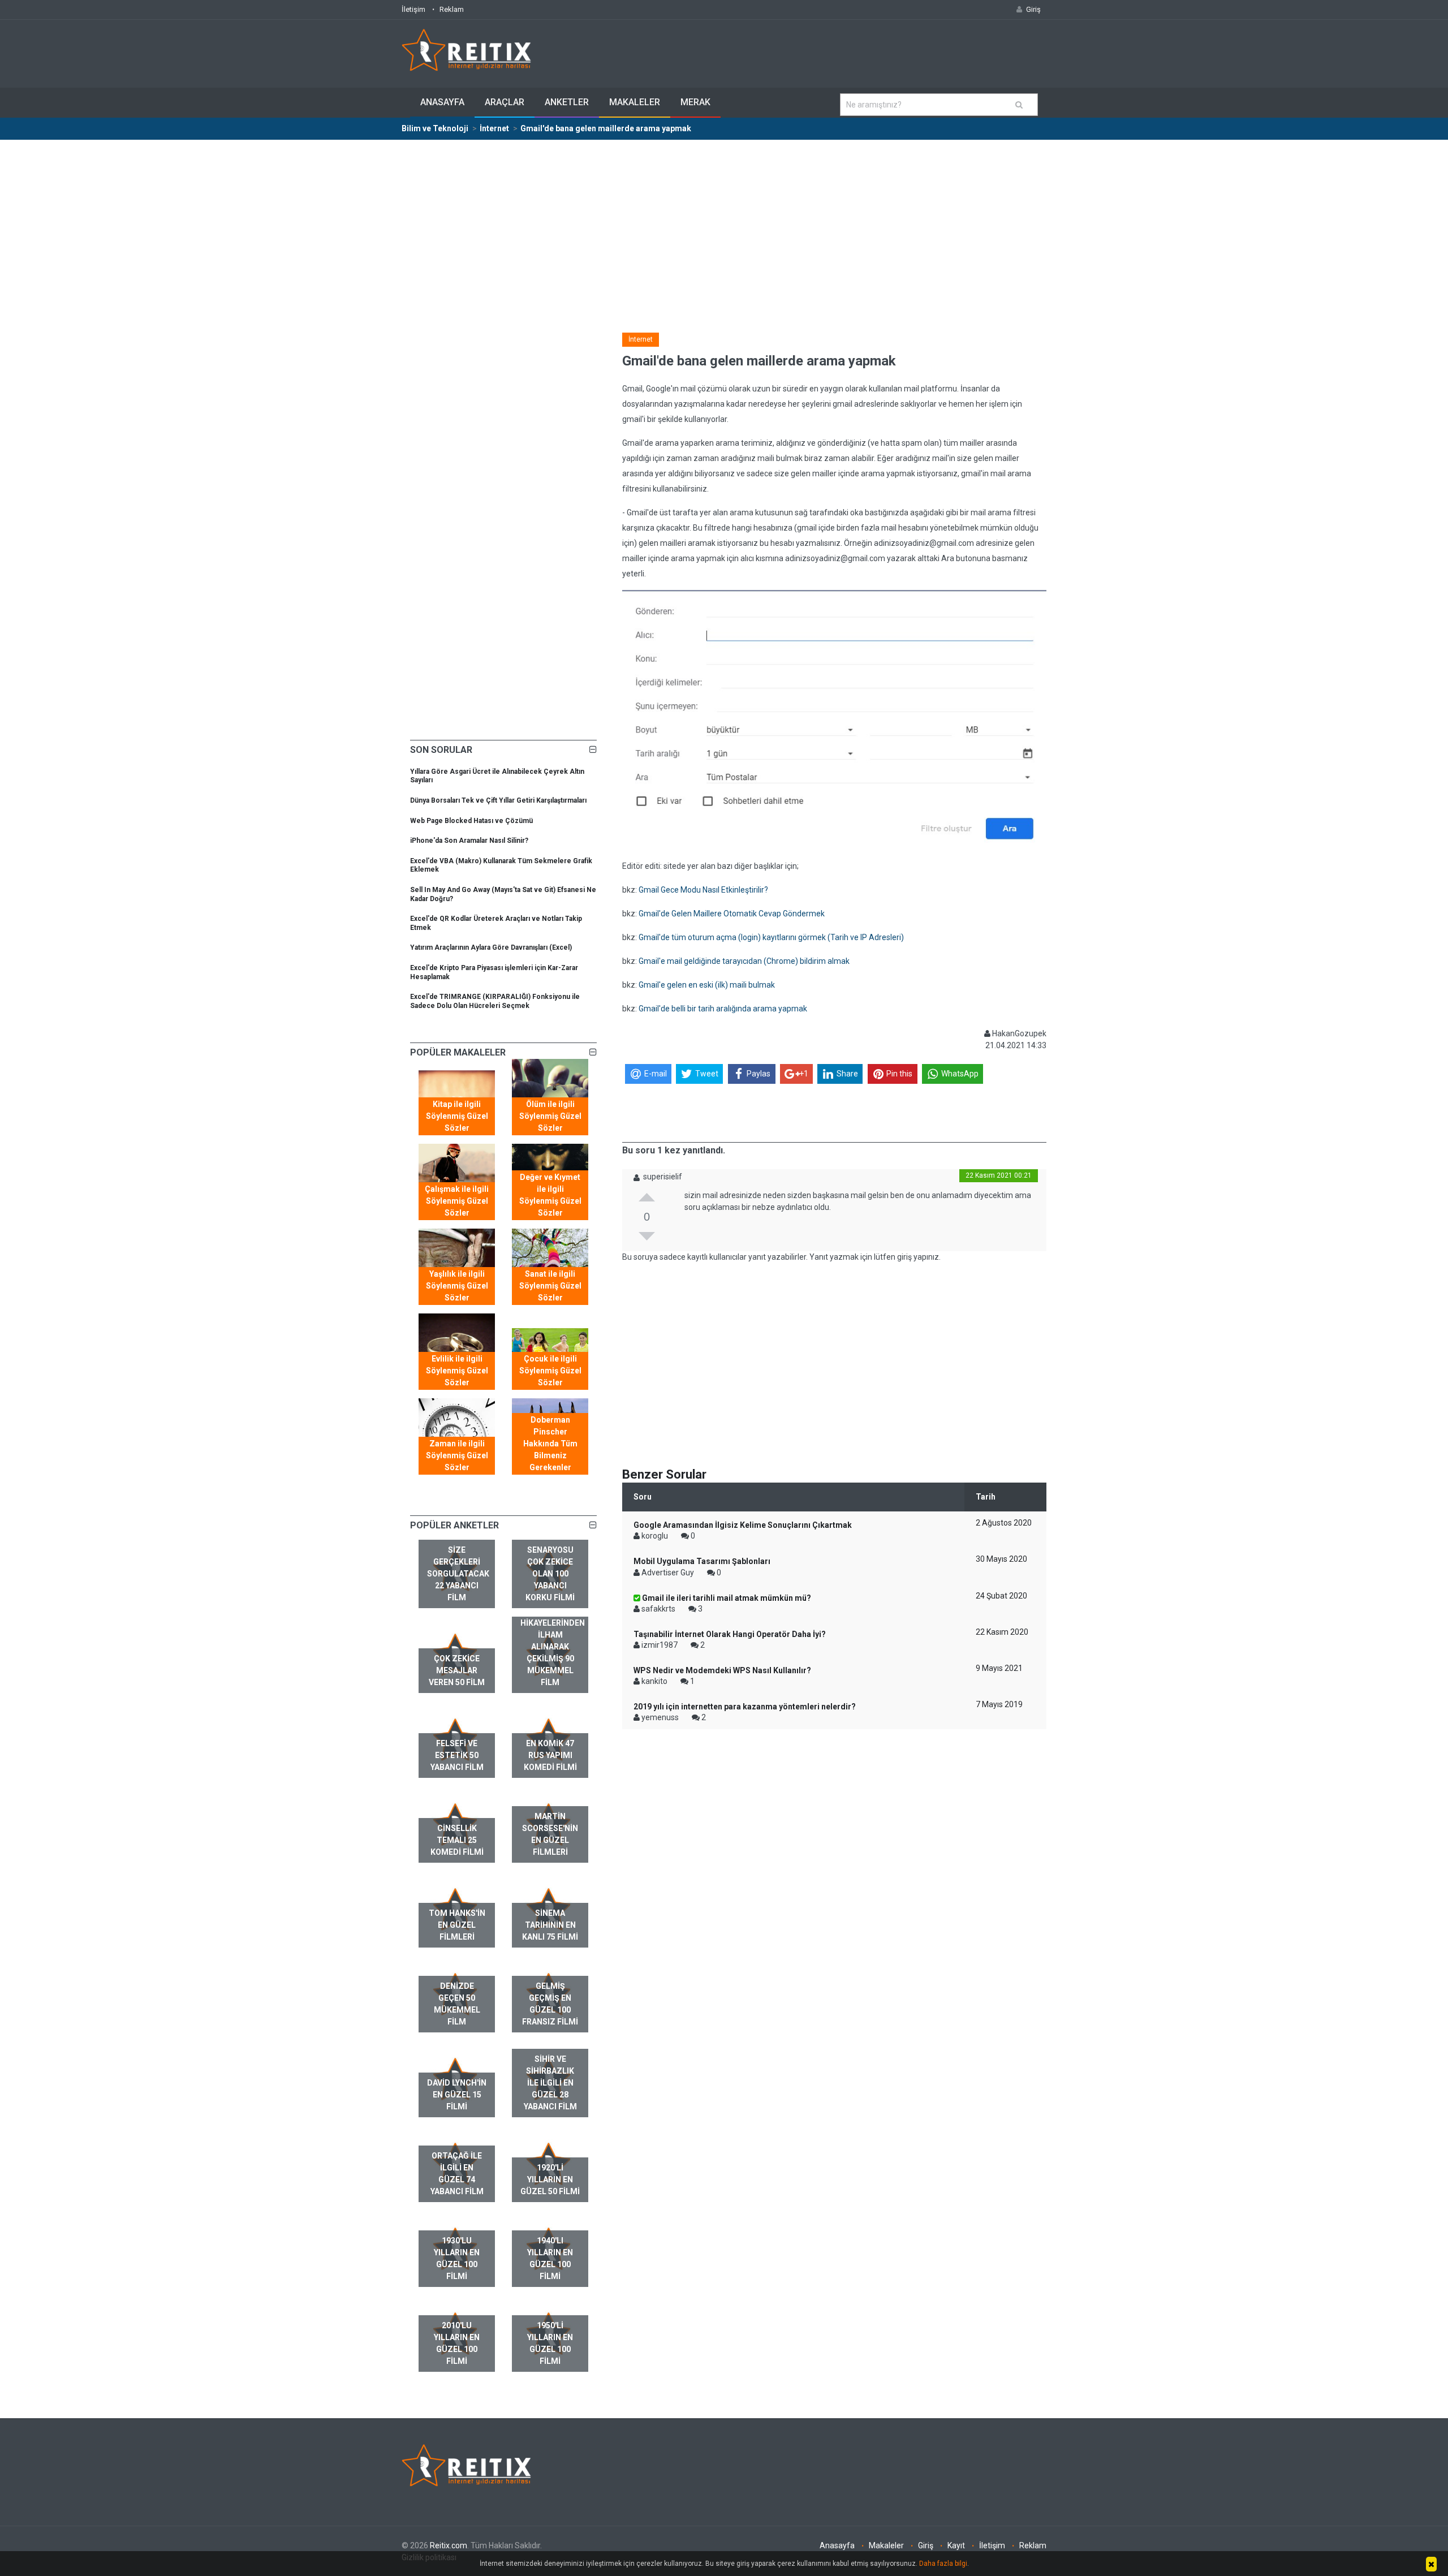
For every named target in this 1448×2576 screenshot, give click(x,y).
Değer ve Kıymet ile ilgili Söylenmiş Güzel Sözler (550, 1195)
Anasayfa (442, 102)
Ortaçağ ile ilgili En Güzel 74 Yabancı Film (457, 2174)
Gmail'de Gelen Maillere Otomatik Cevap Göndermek (732, 914)
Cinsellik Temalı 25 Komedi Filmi (457, 1840)
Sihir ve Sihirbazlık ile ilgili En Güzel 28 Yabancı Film (550, 2083)
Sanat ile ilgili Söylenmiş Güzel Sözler (550, 1286)
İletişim (413, 9)
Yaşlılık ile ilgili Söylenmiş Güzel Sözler (457, 1286)
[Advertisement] (724, 225)
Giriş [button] (1033, 9)
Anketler (567, 102)
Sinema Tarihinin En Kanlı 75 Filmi (550, 1925)
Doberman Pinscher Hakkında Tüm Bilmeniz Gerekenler (550, 1444)
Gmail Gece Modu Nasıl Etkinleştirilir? (703, 890)
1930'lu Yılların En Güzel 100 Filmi (457, 2258)
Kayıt (956, 2545)
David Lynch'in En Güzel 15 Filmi (457, 2095)
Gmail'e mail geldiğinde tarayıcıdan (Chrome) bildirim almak (744, 961)
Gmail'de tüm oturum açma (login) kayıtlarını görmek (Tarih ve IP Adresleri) (771, 937)
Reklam (452, 9)
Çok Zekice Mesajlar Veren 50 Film (457, 1670)
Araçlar (505, 102)
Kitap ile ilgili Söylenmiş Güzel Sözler (457, 1116)
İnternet (641, 339)
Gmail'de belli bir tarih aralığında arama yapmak (723, 1009)
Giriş (926, 2545)
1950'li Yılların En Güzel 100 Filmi (550, 2343)
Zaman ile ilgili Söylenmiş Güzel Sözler (457, 1455)
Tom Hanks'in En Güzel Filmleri (457, 1925)
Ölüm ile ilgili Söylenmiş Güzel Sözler (550, 1116)
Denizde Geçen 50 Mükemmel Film (457, 2004)
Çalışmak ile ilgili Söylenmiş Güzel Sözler (457, 1201)
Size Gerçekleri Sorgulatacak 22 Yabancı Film (458, 1574)
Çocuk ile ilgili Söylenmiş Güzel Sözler (550, 1371)
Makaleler (635, 102)
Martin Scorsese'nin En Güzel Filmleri (550, 1834)
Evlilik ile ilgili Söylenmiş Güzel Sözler (457, 1371)
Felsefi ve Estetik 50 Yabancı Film (457, 1755)
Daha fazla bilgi (943, 2564)
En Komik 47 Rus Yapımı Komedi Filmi (550, 1755)
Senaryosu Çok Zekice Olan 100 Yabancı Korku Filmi (550, 1574)
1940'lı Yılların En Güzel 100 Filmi (550, 2258)
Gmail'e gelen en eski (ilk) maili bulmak (707, 985)
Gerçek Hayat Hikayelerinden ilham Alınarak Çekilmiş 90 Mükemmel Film (553, 1647)
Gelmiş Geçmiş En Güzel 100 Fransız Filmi (550, 2004)
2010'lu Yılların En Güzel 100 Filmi (457, 2343)
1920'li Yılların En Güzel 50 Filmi (550, 2179)
